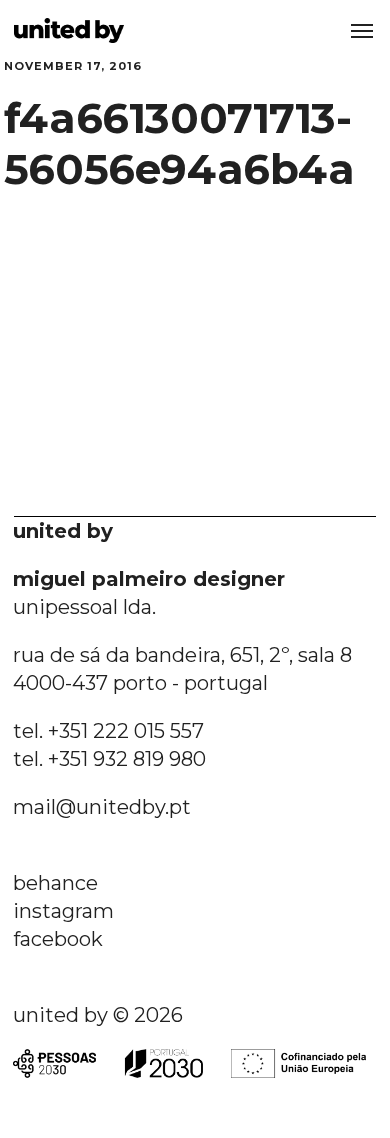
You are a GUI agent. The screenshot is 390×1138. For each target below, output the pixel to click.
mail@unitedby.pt (102, 807)
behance (55, 883)
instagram (63, 911)
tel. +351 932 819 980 (109, 759)
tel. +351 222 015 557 (108, 731)
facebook (58, 939)
